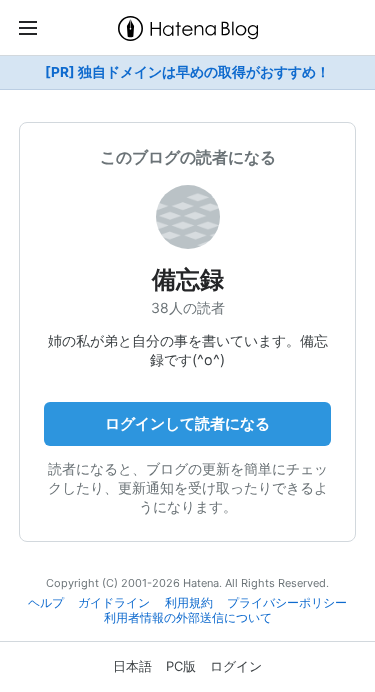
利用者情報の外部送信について (188, 618)
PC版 (181, 666)
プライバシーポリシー (287, 603)
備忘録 (188, 279)
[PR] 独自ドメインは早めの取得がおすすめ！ (187, 72)
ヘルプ (46, 603)
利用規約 (189, 603)
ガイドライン (114, 603)
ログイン (236, 666)
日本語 (132, 666)
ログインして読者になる (187, 423)
